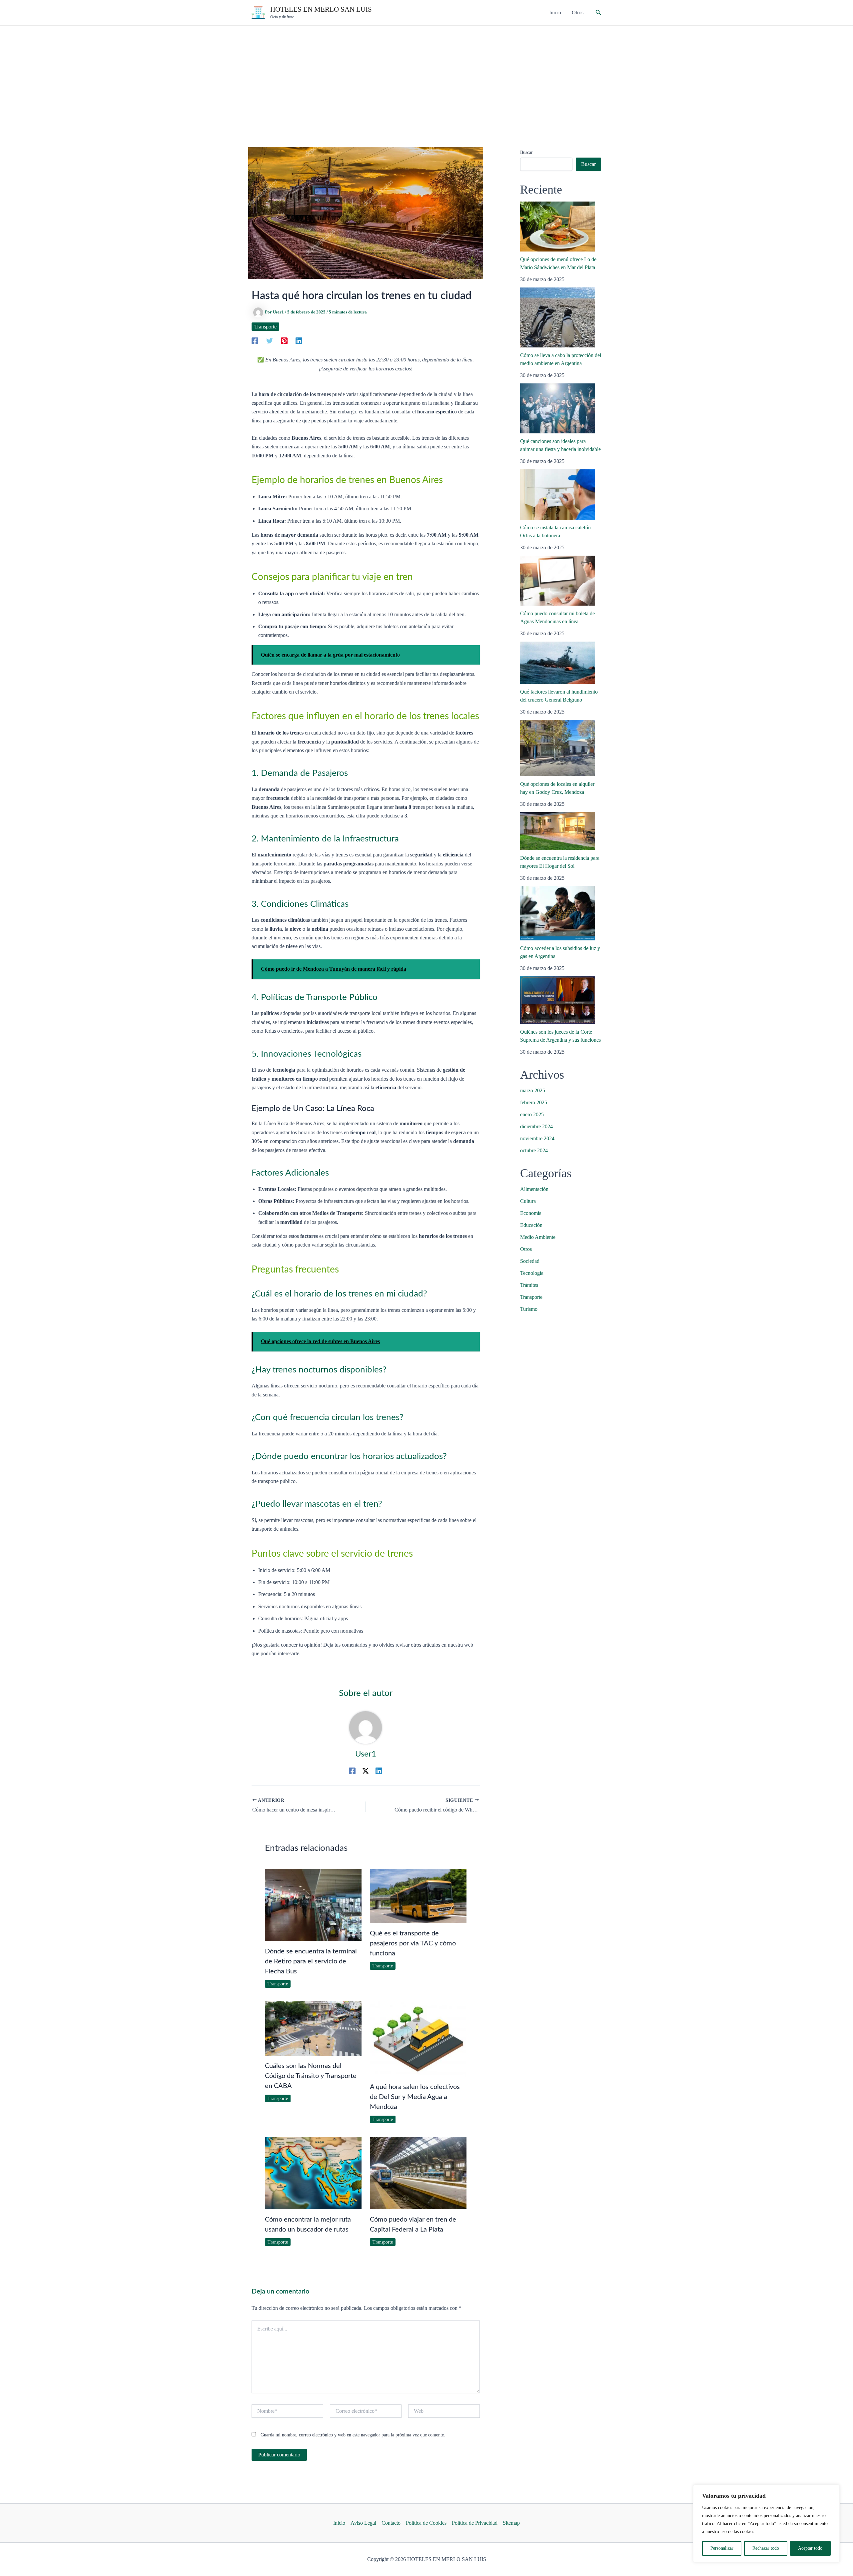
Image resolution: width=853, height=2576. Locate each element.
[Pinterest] (284, 341)
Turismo (529, 1309)
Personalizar (722, 2548)
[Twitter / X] (366, 1771)
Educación (531, 1225)
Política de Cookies (426, 2523)
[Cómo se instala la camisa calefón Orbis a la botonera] (558, 495)
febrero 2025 (534, 1102)
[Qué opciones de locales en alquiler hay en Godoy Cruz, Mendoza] (558, 748)
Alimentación (534, 1189)
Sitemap (511, 2523)
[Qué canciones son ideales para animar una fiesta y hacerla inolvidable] (558, 408)
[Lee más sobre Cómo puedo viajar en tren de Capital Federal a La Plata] (418, 2172)
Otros (526, 1249)
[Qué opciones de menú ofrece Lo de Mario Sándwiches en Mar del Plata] (558, 227)
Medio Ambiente (538, 1237)
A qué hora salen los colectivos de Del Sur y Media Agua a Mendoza (415, 2097)
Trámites (529, 1285)
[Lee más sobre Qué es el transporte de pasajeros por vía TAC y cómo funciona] (418, 1895)
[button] (598, 13)
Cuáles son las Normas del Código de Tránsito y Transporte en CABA (311, 2076)
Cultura (528, 1201)
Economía (531, 1213)
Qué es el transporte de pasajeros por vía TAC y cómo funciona (413, 1943)
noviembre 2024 (537, 1138)
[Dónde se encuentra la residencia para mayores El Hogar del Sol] (558, 831)
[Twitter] (270, 341)
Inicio (339, 2523)
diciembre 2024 (536, 1126)
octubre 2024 (534, 1150)
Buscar (526, 152)
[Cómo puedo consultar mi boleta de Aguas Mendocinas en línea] (558, 581)
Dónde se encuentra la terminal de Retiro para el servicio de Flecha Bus (311, 1961)
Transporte (265, 327)
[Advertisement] (426, 76)
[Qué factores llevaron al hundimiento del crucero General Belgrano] (558, 663)
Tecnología (532, 1273)
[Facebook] (255, 341)
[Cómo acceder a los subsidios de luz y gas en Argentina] (558, 913)
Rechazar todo (766, 2548)
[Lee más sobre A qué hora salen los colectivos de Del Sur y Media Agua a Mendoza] (418, 2039)
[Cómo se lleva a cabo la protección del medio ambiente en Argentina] (558, 317)
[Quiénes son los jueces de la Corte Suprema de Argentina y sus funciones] (558, 1000)
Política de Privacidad (475, 2523)
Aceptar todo (810, 2548)
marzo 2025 (533, 1090)
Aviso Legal (363, 2523)
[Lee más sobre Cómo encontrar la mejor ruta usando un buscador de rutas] (313, 2172)
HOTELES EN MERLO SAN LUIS (321, 9)
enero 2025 (532, 1114)
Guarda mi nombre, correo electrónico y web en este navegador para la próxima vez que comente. (353, 2435)
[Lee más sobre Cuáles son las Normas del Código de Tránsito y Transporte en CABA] (313, 2028)
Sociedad (530, 1261)
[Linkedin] (299, 341)
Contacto (391, 2523)
